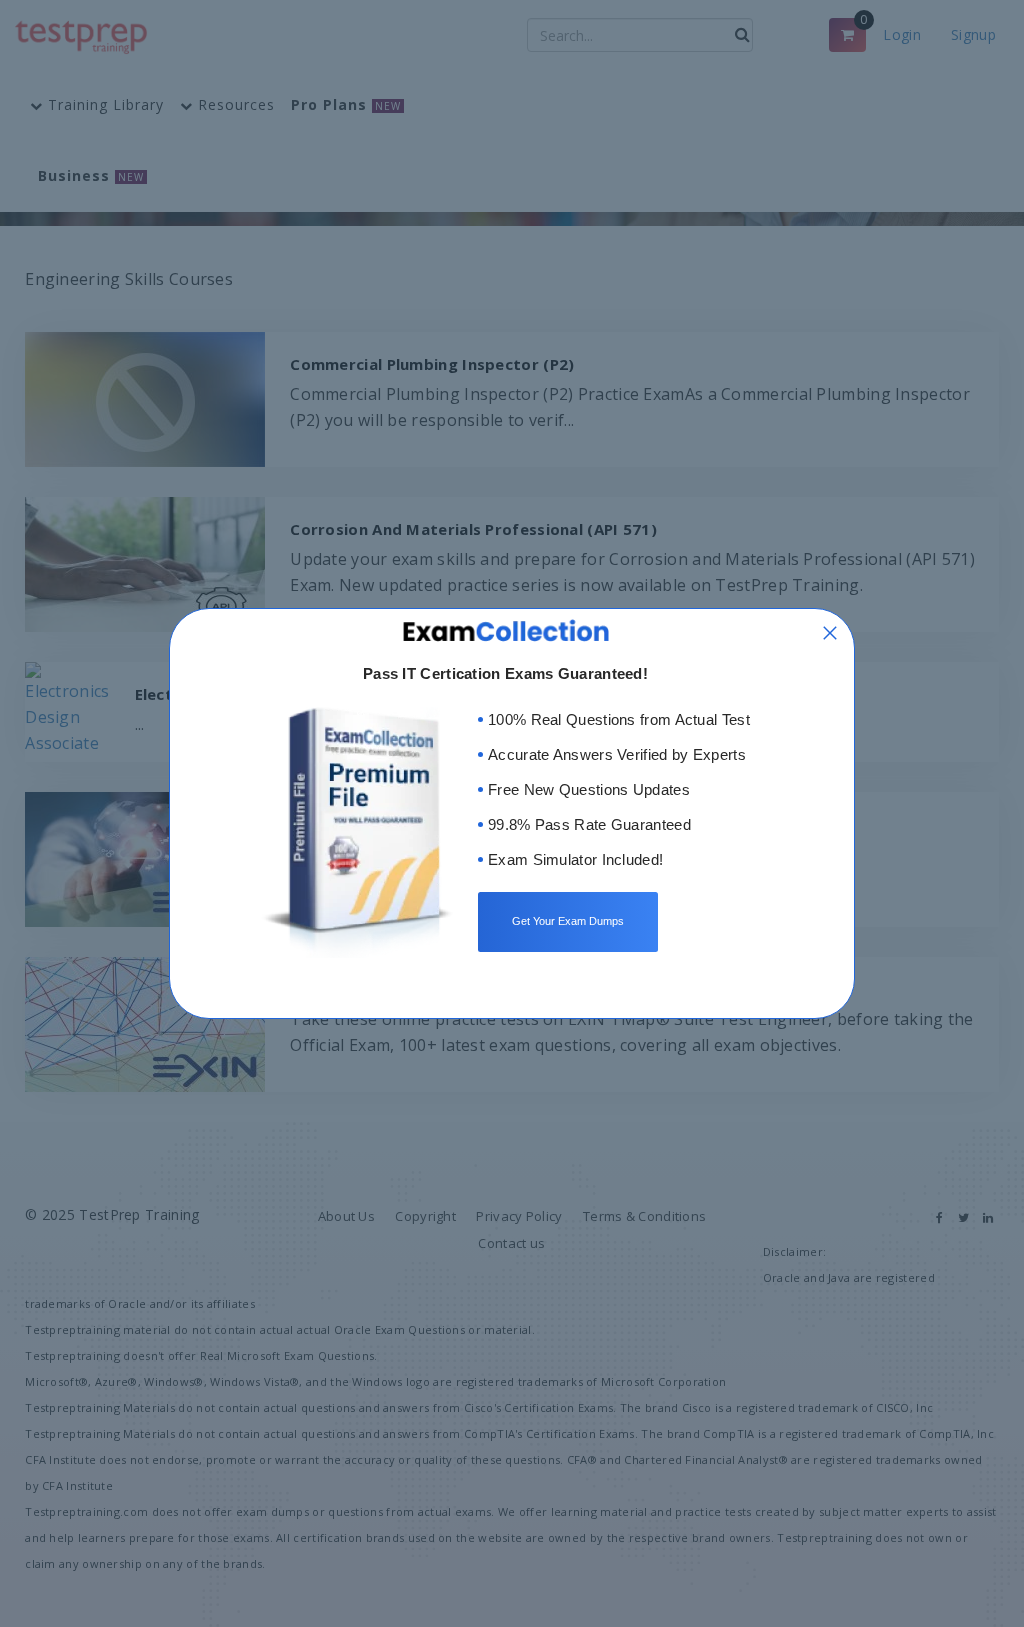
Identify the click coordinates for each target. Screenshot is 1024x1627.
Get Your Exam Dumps (568, 921)
